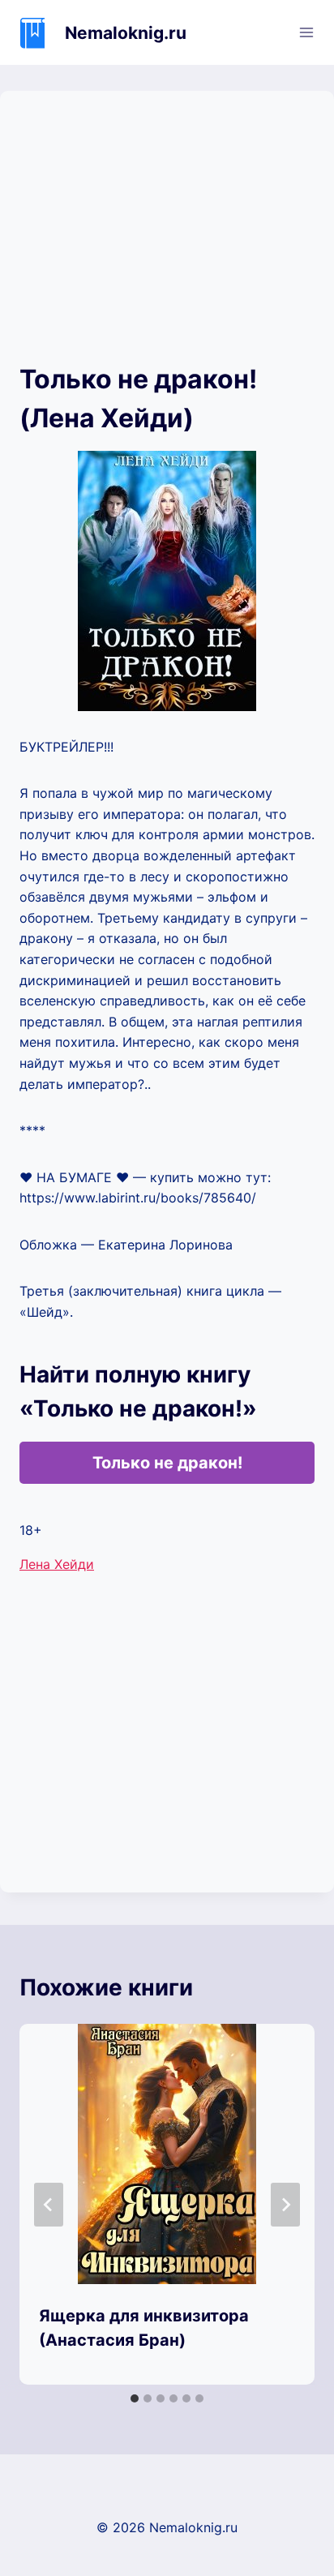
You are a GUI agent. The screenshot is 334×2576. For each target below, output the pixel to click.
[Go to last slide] (49, 2205)
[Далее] (285, 2205)
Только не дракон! (167, 1463)
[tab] (135, 2398)
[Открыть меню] (306, 32)
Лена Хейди (57, 1564)
